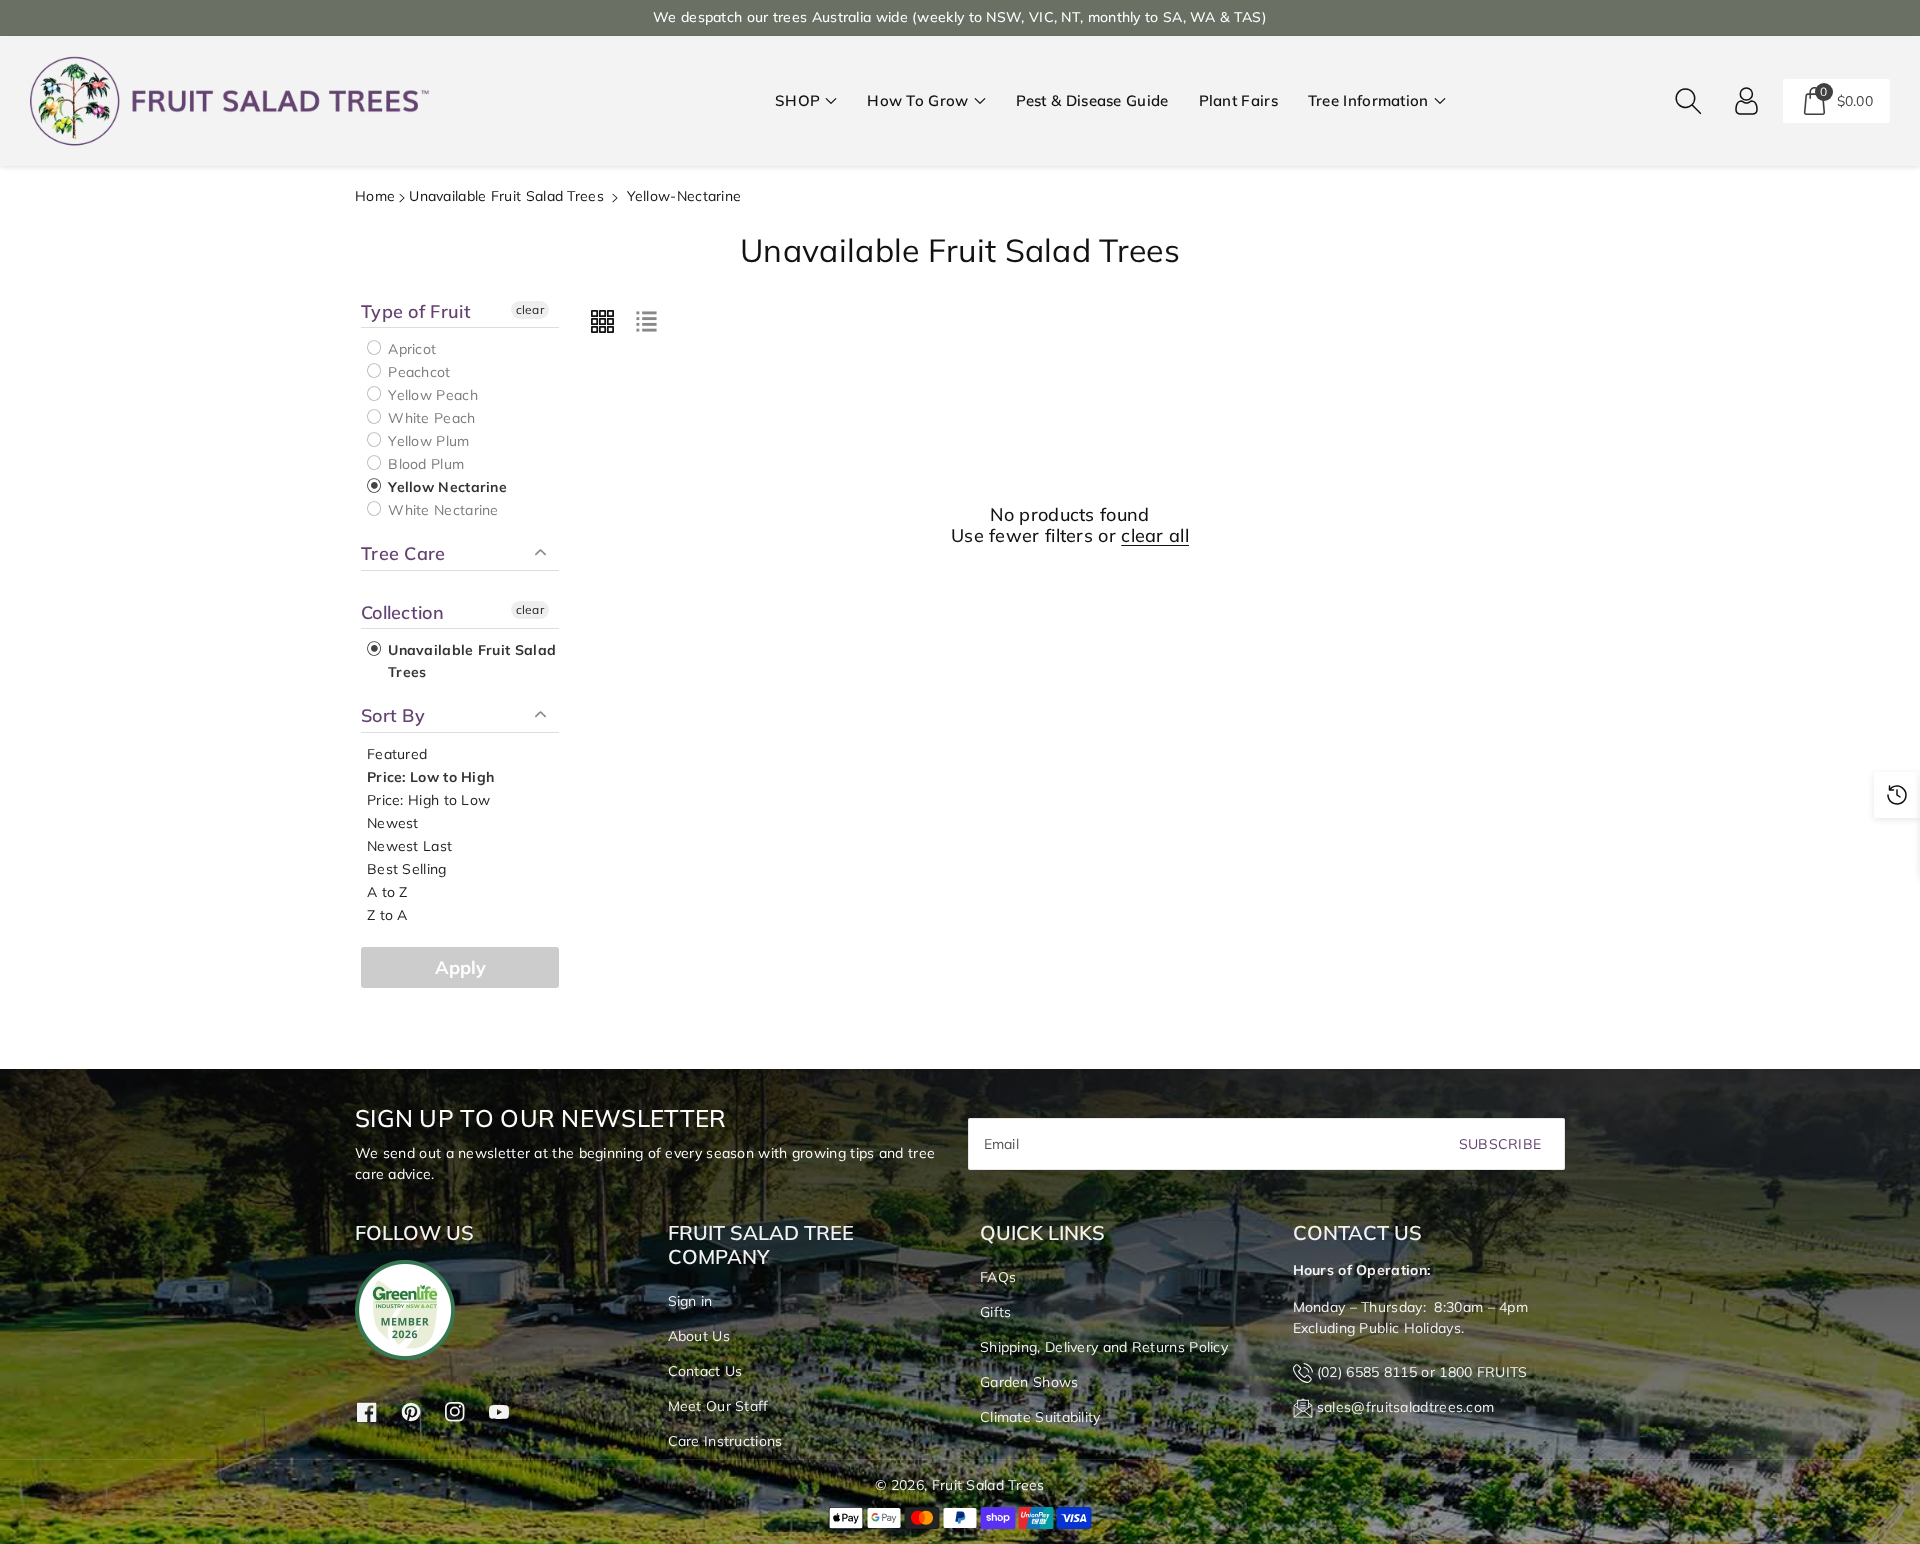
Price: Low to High (430, 777)
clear (530, 309)
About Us (699, 1336)
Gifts (996, 1312)
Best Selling (407, 869)
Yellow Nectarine (445, 487)
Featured (397, 754)
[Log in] (1747, 101)
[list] (646, 322)
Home (375, 196)
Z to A (387, 915)
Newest (393, 823)
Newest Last (409, 846)
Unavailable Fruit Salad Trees (506, 196)
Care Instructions (725, 1441)
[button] (806, 101)
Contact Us (705, 1371)
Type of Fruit (416, 312)
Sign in (690, 1301)
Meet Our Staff (718, 1406)
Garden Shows (1029, 1382)
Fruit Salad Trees (988, 1485)
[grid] (602, 322)
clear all (1155, 536)
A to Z (387, 892)
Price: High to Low (428, 800)
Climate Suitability (1040, 1417)
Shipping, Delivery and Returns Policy (1104, 1347)
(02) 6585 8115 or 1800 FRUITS (1422, 1372)
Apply (460, 967)
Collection (402, 612)
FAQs (998, 1277)
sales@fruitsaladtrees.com (1406, 1407)
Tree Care (403, 553)
